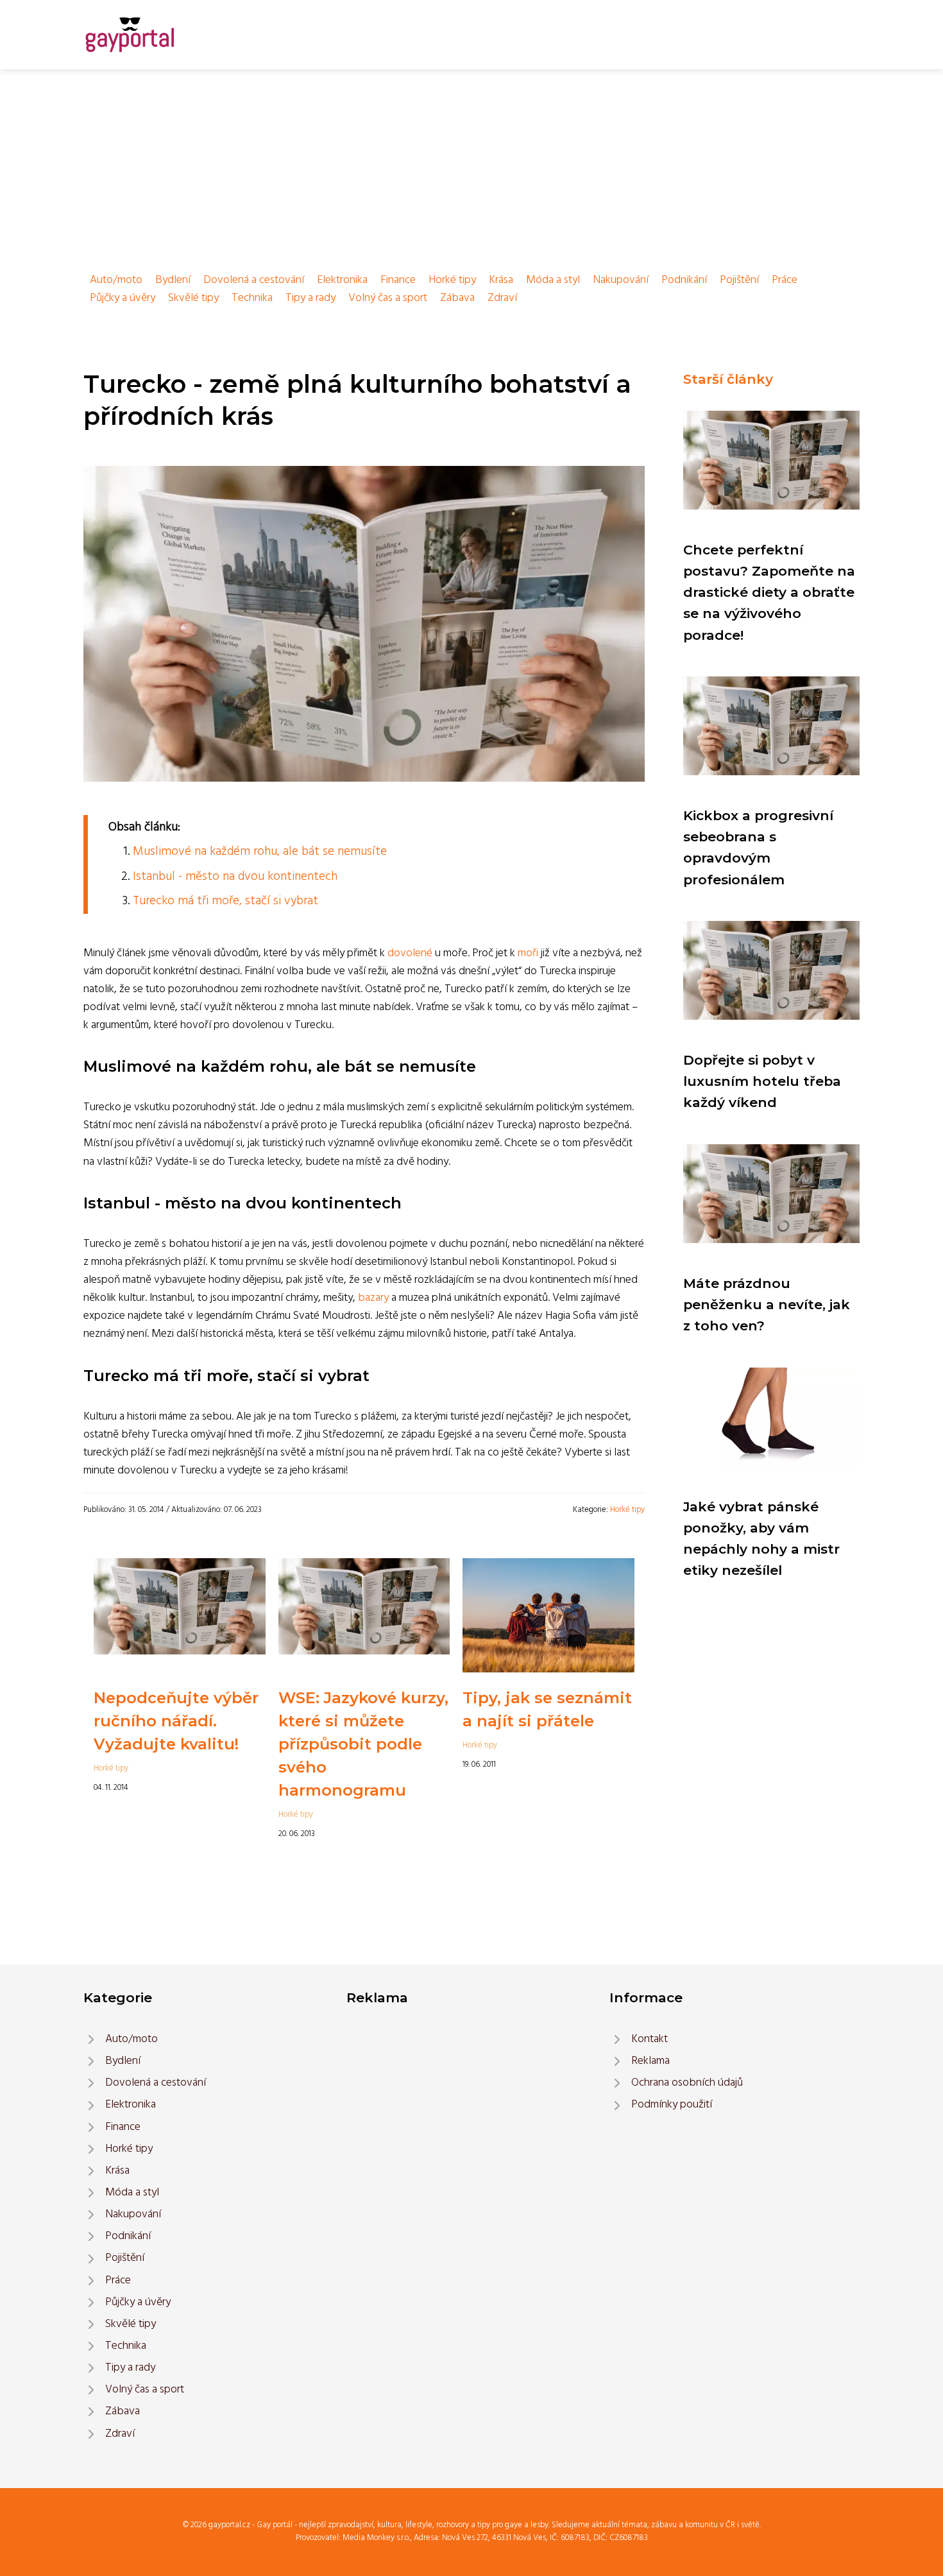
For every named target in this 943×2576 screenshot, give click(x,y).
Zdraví (502, 298)
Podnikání (684, 280)
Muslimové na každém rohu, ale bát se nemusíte (260, 852)
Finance (398, 280)
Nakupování (621, 280)
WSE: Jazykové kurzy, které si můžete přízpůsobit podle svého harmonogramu (363, 1744)
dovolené (410, 953)
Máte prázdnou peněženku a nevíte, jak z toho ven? (767, 1305)
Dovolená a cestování (254, 280)
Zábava (457, 298)
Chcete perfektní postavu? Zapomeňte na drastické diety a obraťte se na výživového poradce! (769, 592)
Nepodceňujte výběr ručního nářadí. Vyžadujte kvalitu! (176, 1721)
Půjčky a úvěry (123, 298)
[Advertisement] (471, 166)
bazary (373, 1298)
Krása (501, 280)
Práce (785, 280)
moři (528, 953)
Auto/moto (116, 280)
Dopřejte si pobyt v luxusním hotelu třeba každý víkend (762, 1081)
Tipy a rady (310, 298)
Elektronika (342, 280)
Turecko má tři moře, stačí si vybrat (225, 901)
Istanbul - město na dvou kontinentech (235, 877)
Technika (252, 298)
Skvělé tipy (193, 298)
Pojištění (739, 280)
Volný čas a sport (388, 298)
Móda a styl (553, 280)
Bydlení (173, 280)
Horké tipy (452, 280)
